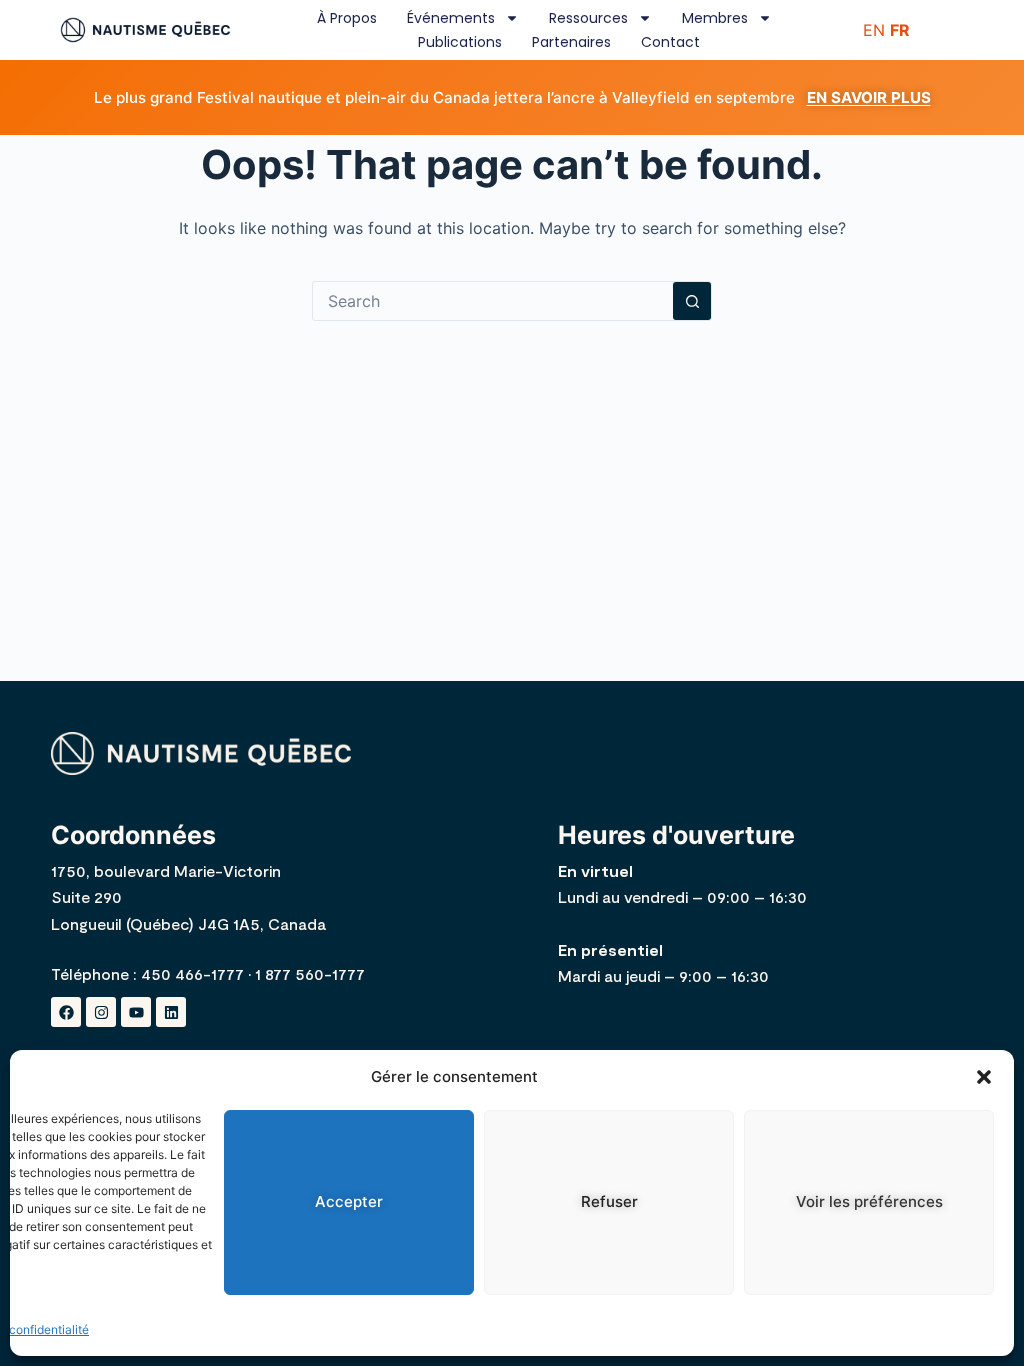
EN (874, 30)
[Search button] (692, 301)
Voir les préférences (869, 1201)
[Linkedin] (171, 1012)
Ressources (588, 18)
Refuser (609, 1201)
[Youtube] (136, 1012)
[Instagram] (101, 1012)
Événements (451, 18)
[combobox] (493, 301)
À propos (347, 18)
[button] (984, 1077)
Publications (460, 42)
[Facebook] (66, 1012)
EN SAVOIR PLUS (869, 97)
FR (900, 30)
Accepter (349, 1201)
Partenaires (571, 42)
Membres (715, 18)
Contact (670, 42)
